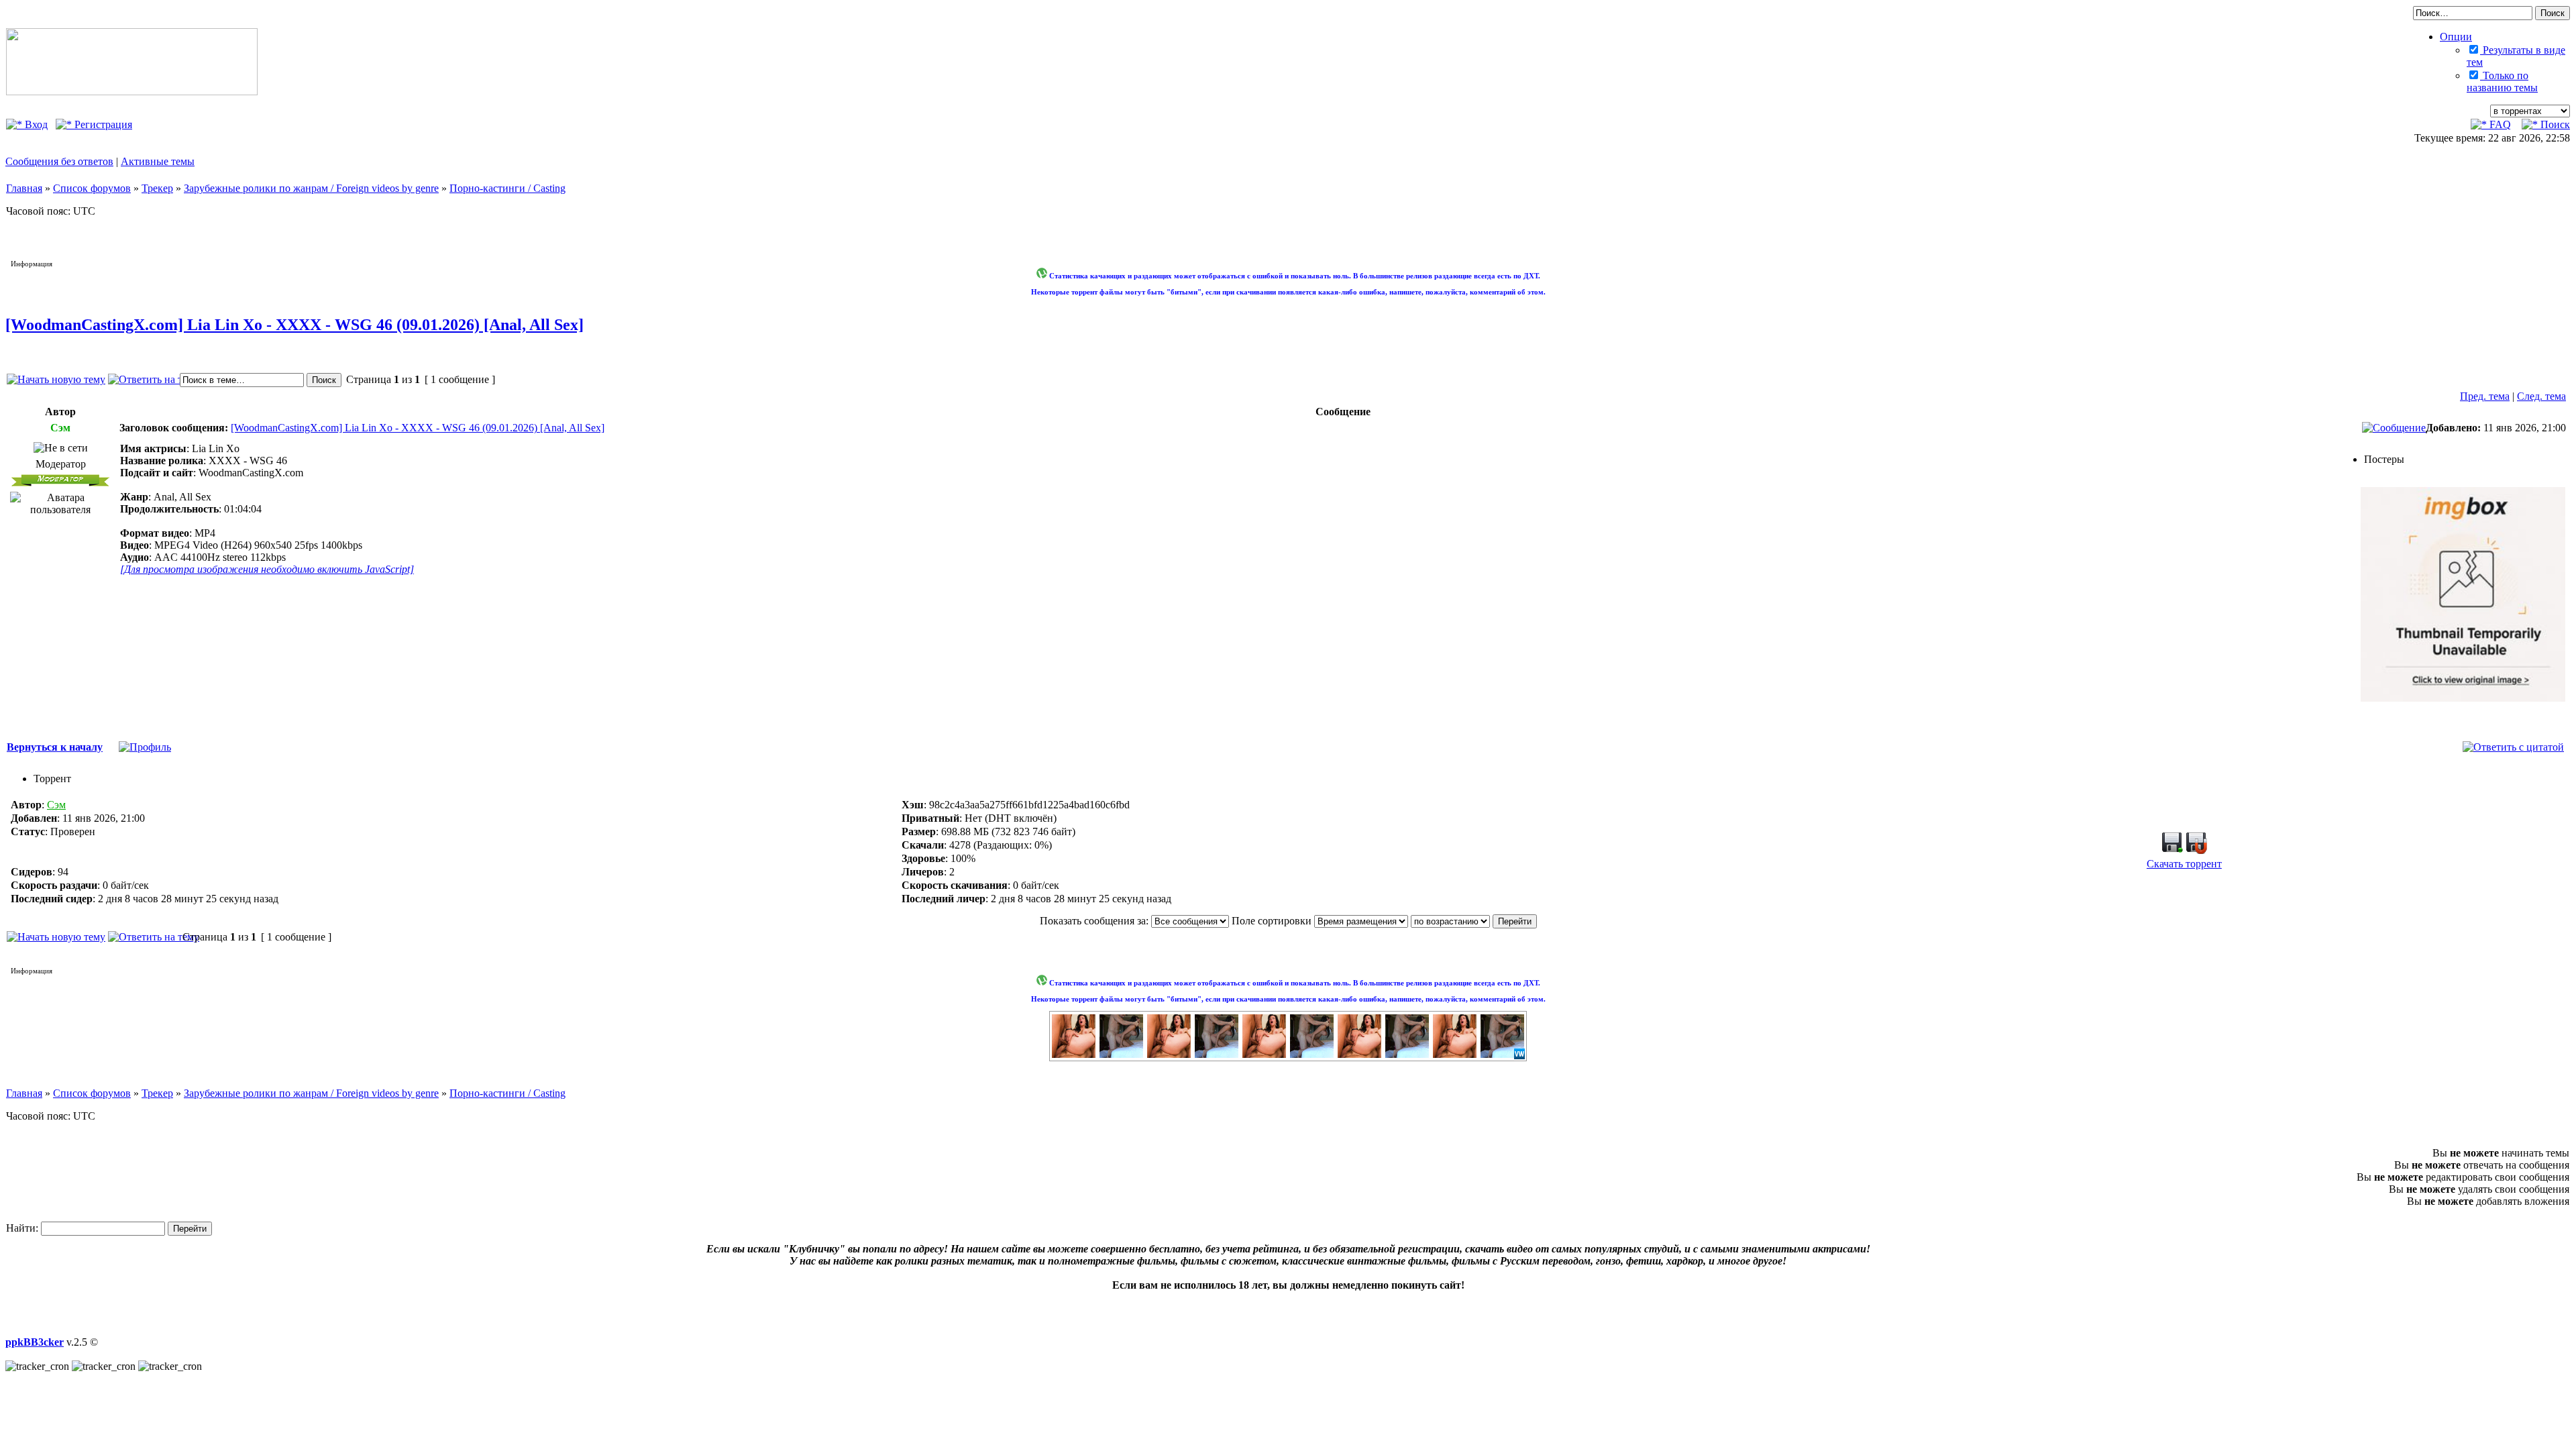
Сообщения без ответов (59, 161)
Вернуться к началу (55, 747)
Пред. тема (2485, 396)
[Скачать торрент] (2172, 850)
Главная (24, 188)
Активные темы (158, 161)
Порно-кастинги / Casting (507, 188)
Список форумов (92, 188)
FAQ (2499, 124)
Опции (2456, 37)
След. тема (2541, 396)
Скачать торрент (2184, 864)
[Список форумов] (132, 92)
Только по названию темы (2502, 82)
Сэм (56, 805)
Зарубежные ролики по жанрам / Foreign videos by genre (311, 188)
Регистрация (102, 124)
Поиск (2554, 124)
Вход (35, 124)
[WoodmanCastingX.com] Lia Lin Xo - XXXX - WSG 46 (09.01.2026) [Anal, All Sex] (294, 325)
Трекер (157, 188)
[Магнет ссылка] (2196, 850)
